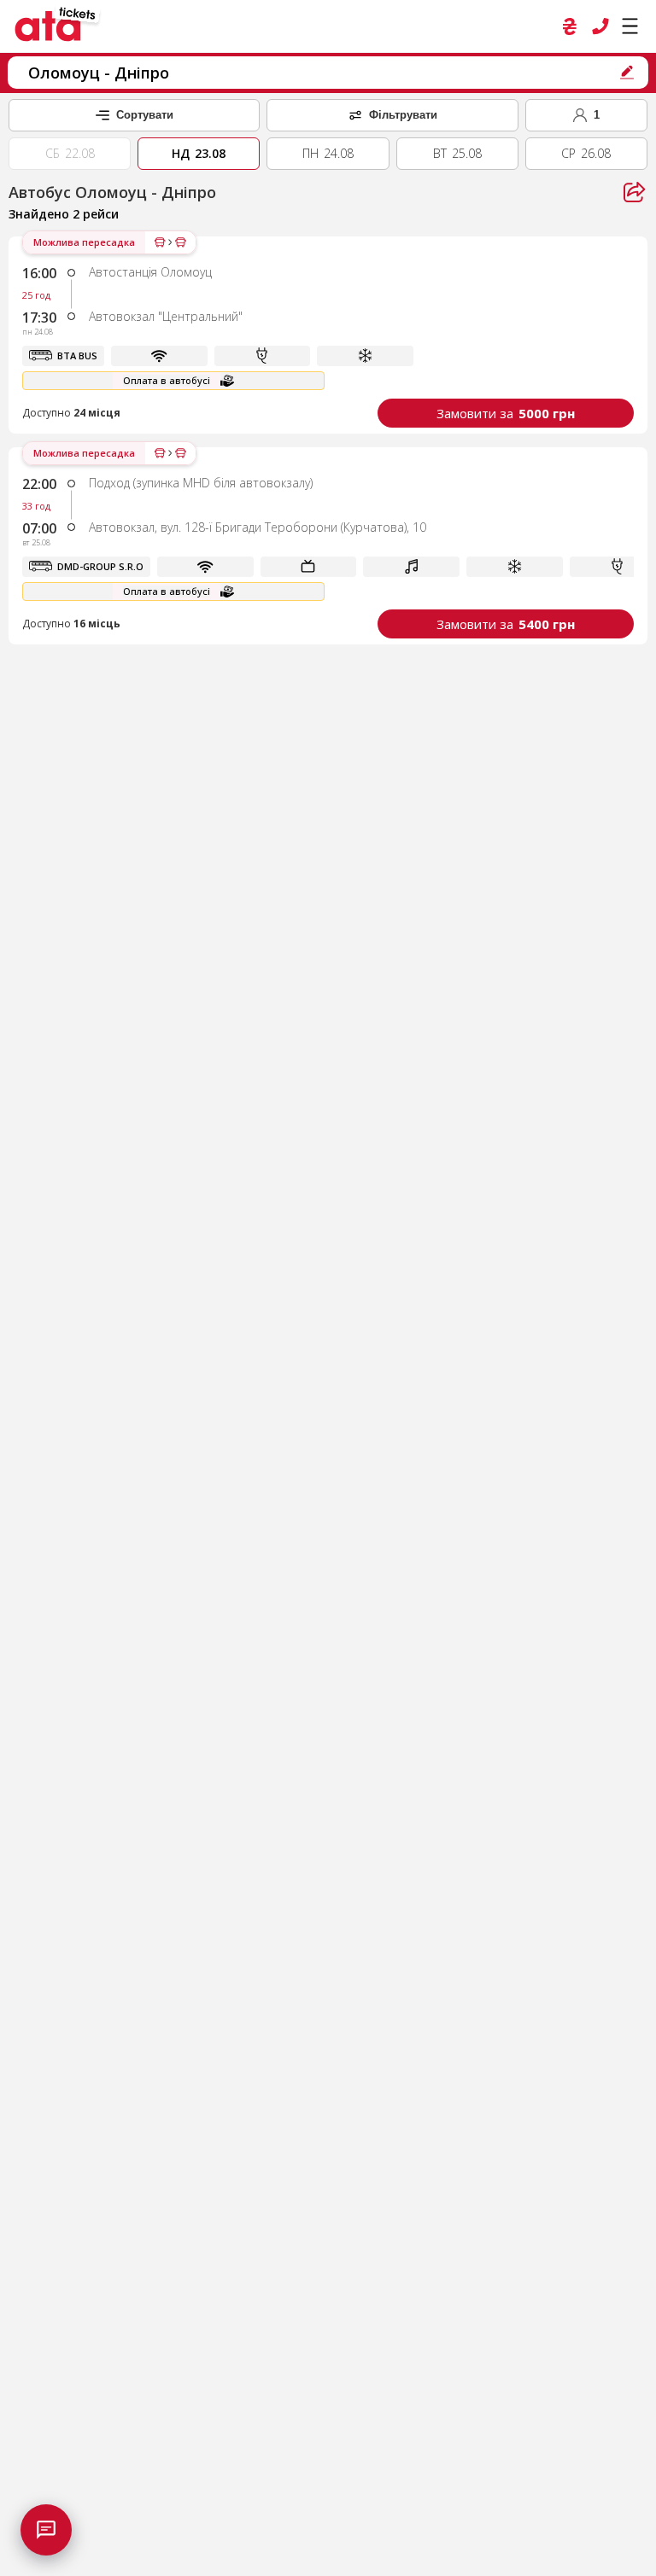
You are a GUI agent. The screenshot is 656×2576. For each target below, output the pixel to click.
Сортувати (145, 115)
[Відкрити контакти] (46, 2530)
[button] (328, 335)
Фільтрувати (403, 115)
